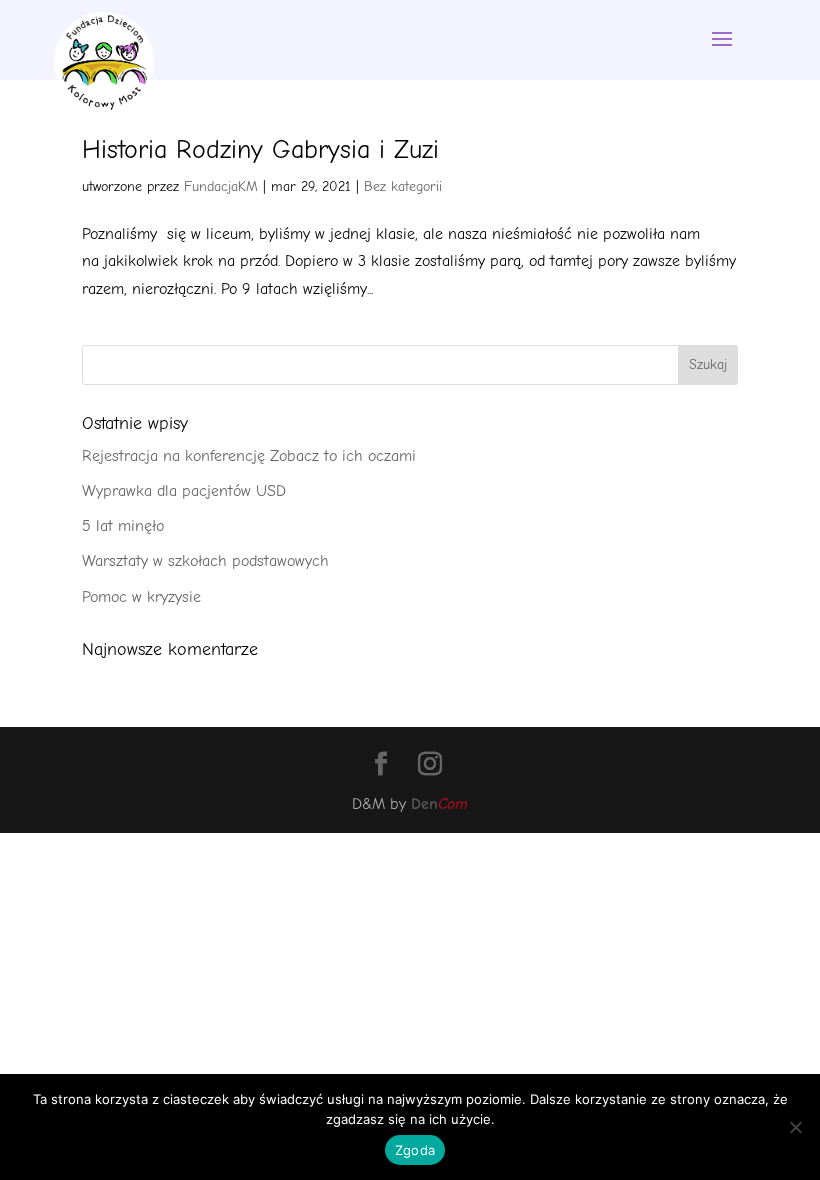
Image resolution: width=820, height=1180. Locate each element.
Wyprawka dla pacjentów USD (184, 491)
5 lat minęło (123, 526)
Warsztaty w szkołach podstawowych (205, 561)
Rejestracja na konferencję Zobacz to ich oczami (249, 456)
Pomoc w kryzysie (141, 597)
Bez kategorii (403, 186)
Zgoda (415, 1150)
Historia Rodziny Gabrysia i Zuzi (260, 150)
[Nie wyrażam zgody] (795, 1127)
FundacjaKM (221, 186)
